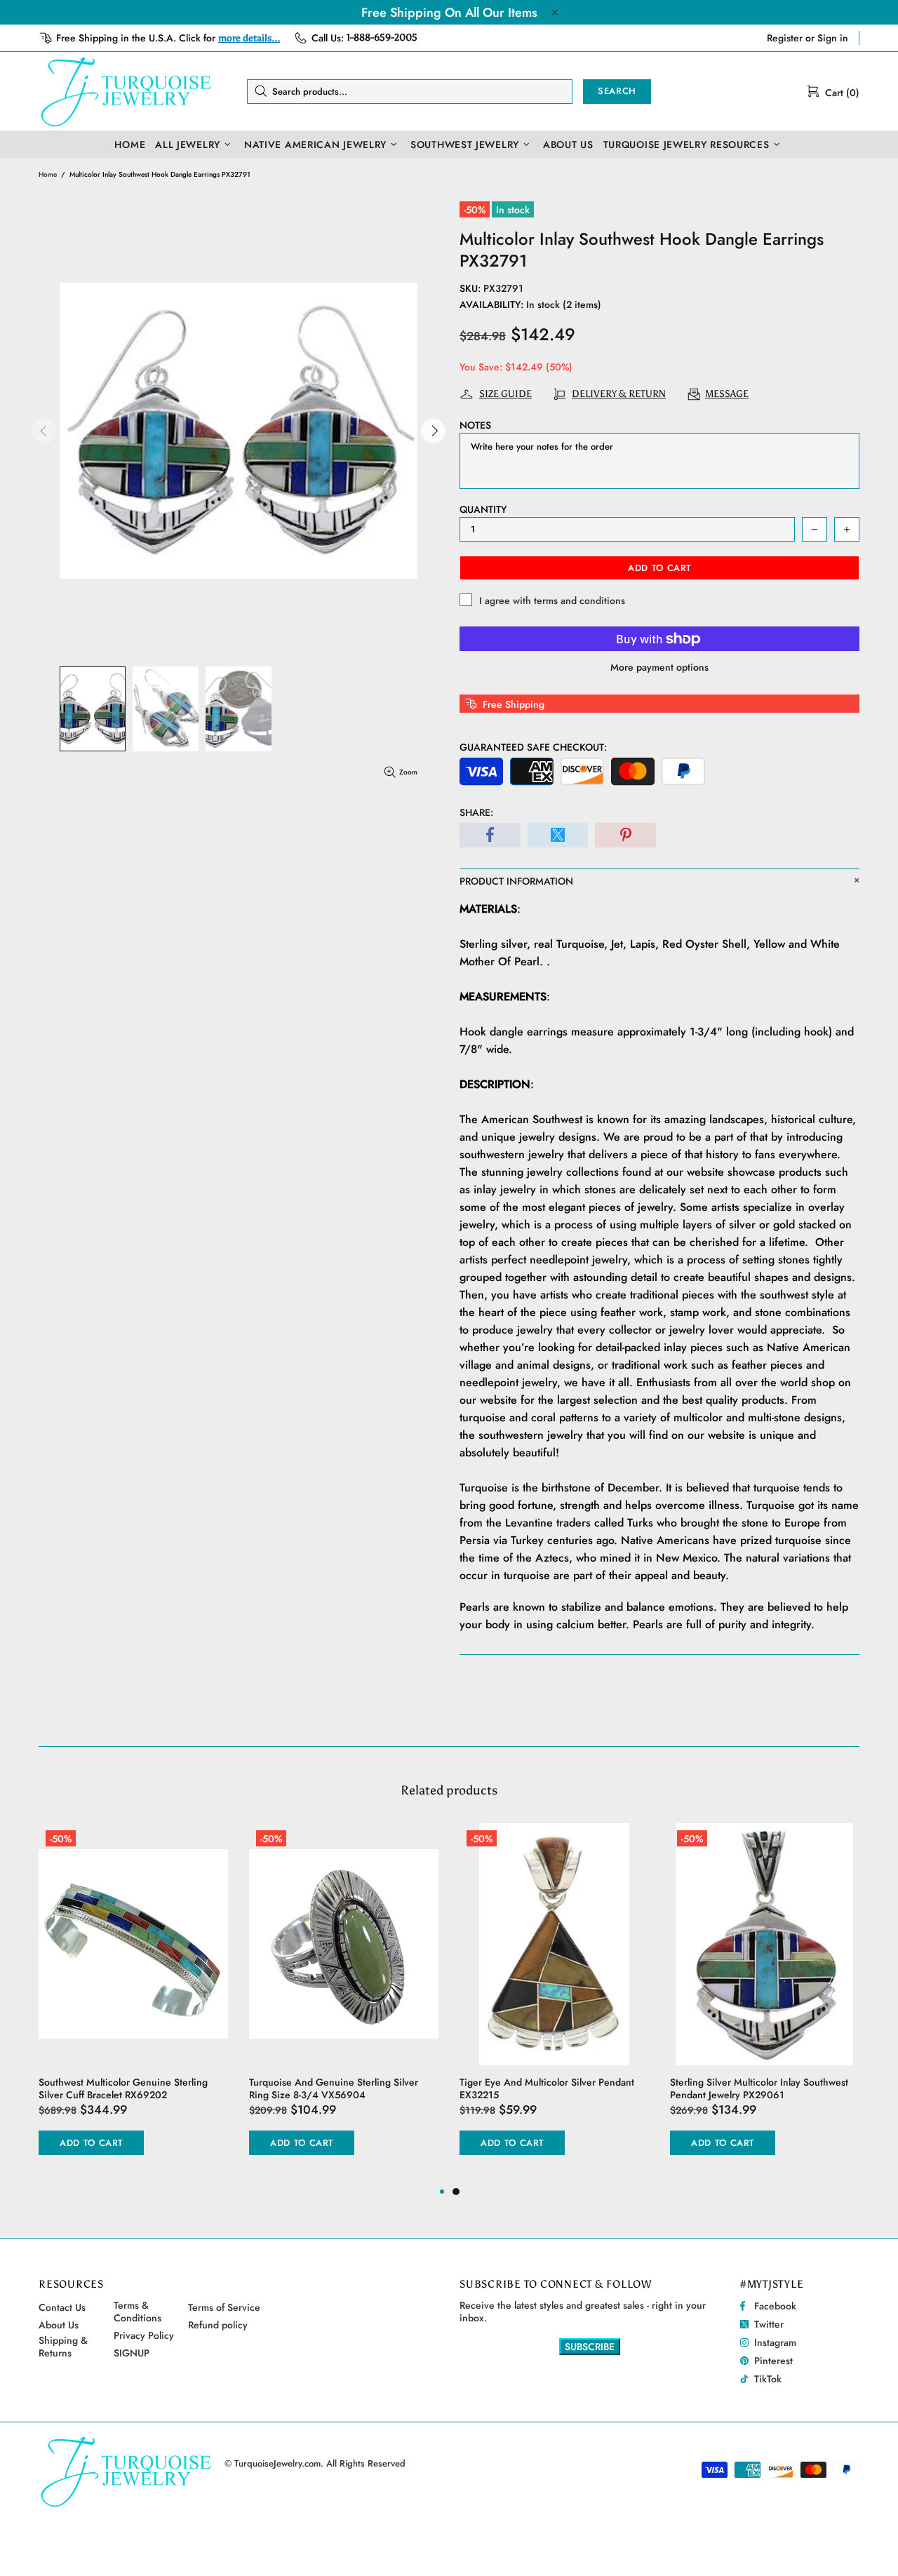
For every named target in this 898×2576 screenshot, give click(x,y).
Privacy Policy (144, 2335)
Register (785, 38)
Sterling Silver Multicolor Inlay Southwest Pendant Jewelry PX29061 (759, 2088)
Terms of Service (224, 2307)
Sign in (833, 38)
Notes (475, 425)
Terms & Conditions (138, 2312)
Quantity (483, 509)
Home (48, 174)
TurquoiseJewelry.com (126, 91)
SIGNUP (132, 2353)
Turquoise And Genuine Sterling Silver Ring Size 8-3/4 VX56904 (334, 2088)
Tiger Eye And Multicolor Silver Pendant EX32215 (547, 2088)
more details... (249, 38)
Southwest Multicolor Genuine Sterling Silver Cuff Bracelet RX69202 (123, 2088)
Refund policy (218, 2325)
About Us (59, 2325)
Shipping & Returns (63, 2347)
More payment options (659, 667)
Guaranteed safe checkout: (533, 747)
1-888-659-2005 (382, 38)
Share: (476, 812)
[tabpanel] (554, 2004)
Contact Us (62, 2307)
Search (617, 91)
